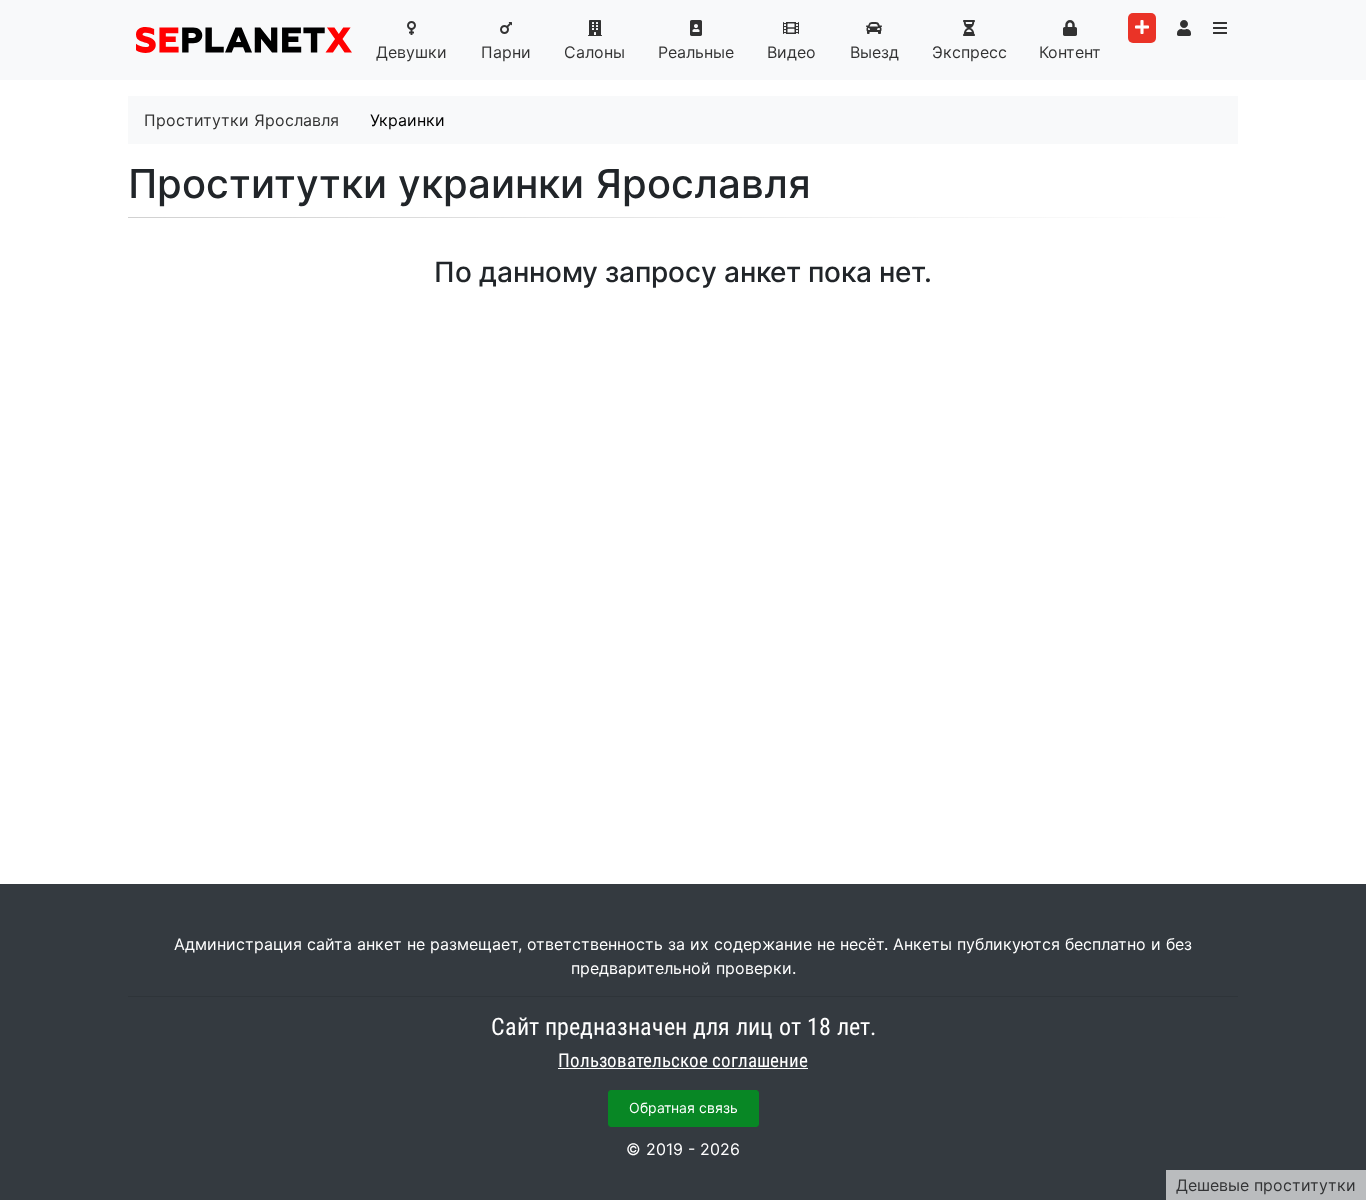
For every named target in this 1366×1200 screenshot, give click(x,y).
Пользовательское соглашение (683, 1061)
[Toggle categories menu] (1220, 28)
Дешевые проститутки (1266, 1185)
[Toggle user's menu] (1184, 28)
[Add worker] (1142, 28)
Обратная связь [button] (683, 1107)
